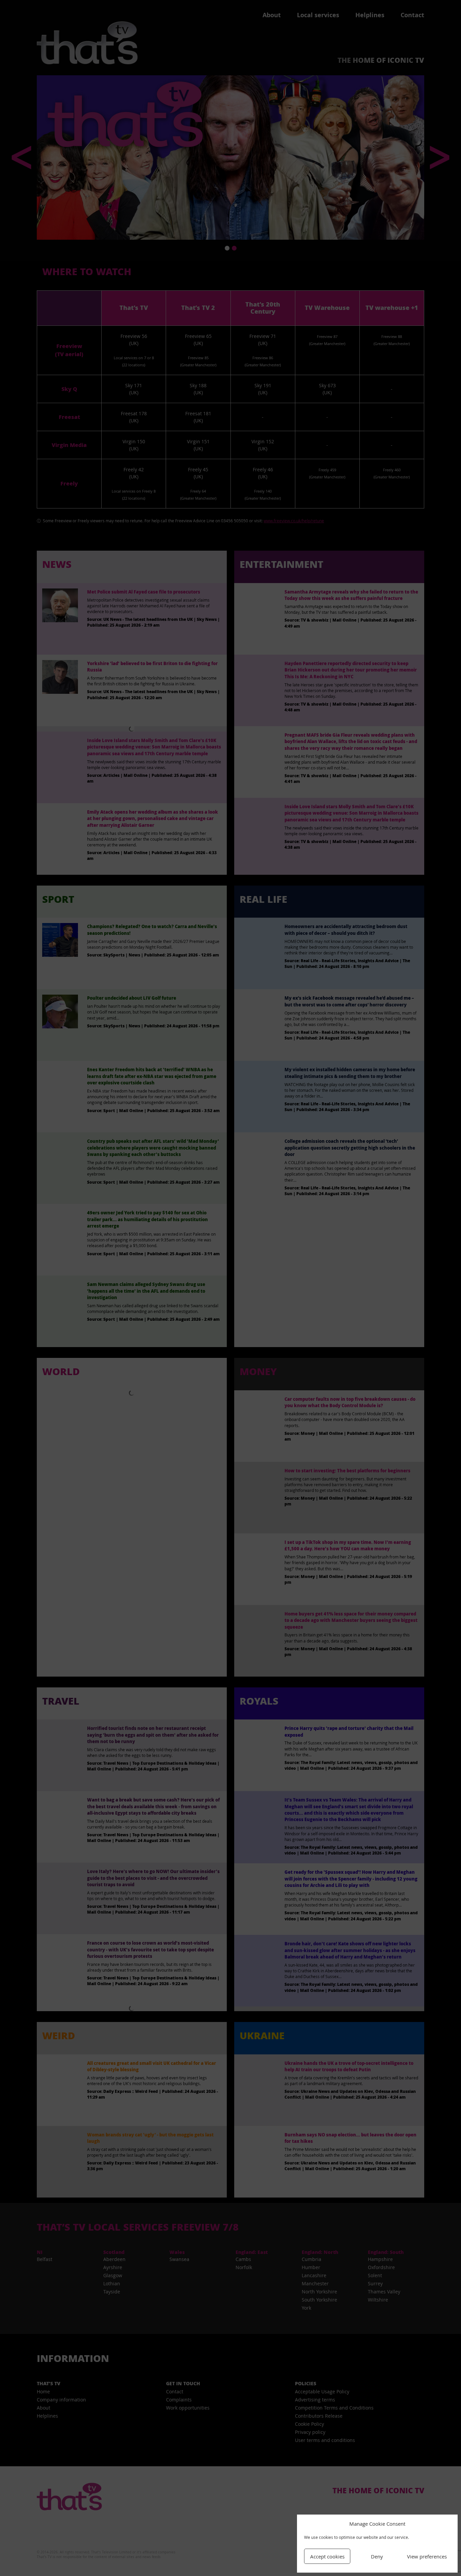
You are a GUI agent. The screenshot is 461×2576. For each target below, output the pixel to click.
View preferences (427, 2556)
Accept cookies (327, 2556)
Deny (377, 2556)
